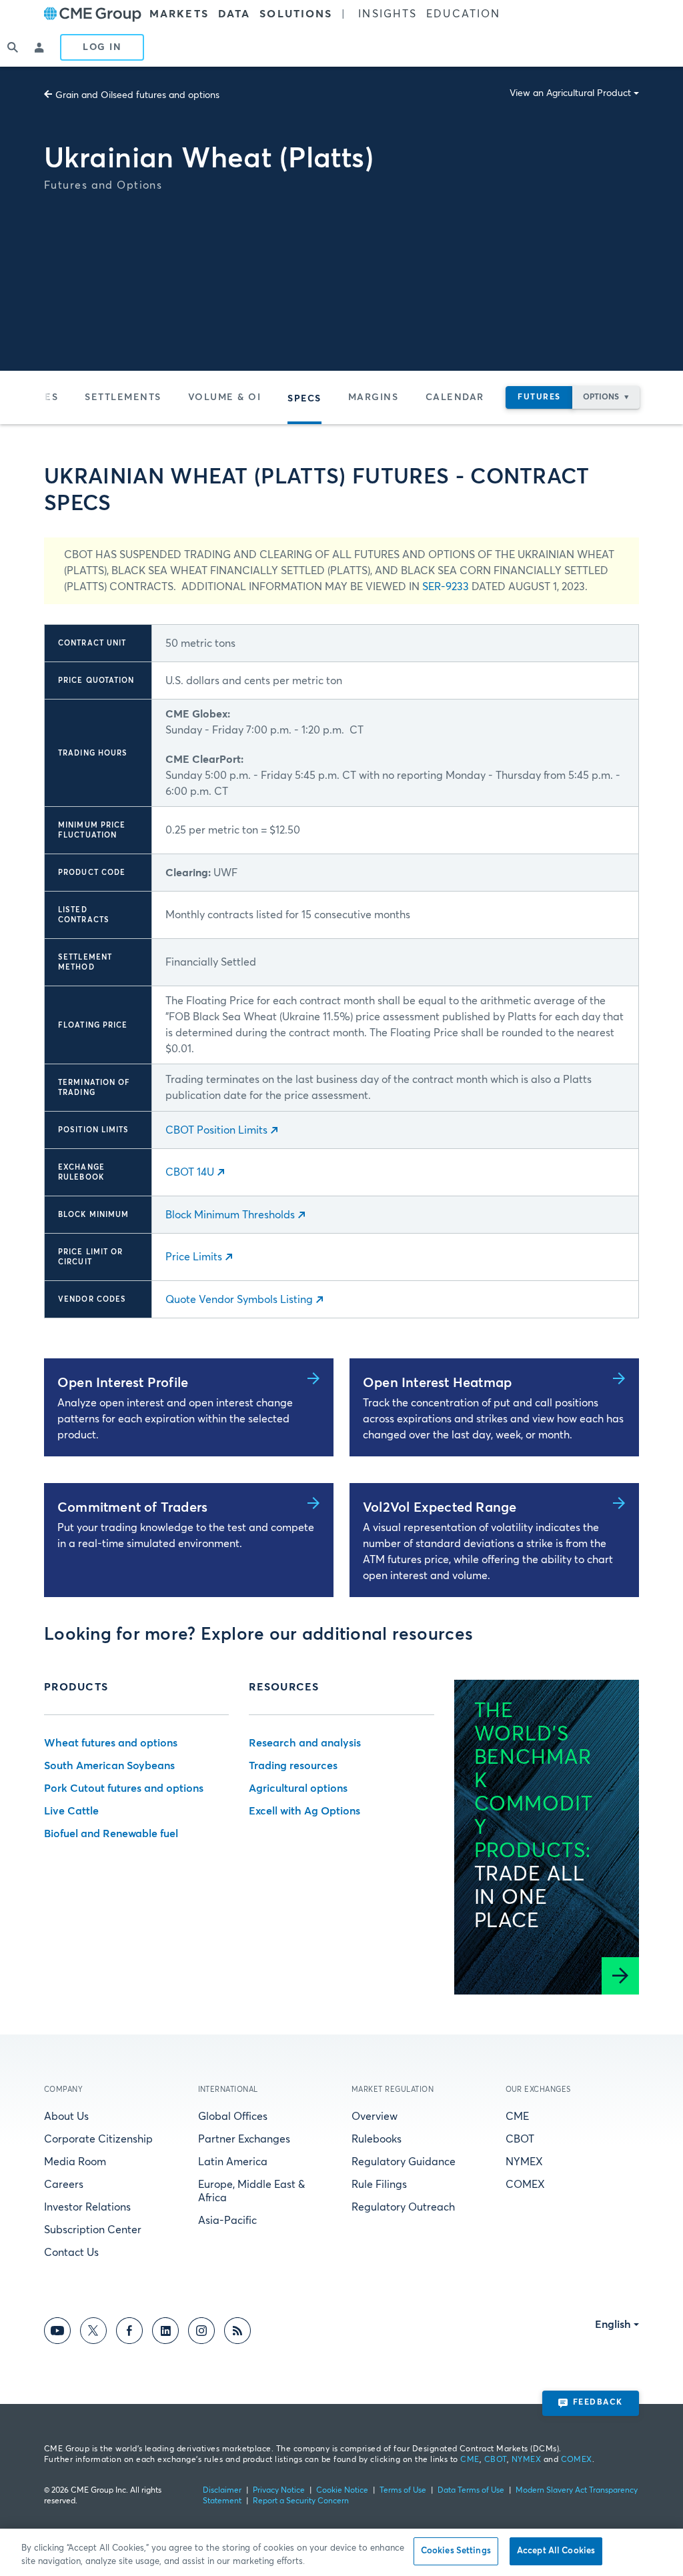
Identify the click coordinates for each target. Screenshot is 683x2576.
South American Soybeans (109, 1766)
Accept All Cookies (556, 2551)
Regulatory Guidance (404, 2162)
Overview (375, 2117)
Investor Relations (87, 2207)
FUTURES (539, 397)
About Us (66, 2117)
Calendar (455, 397)
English (613, 2325)
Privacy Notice (279, 2491)
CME (517, 2117)
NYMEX (524, 2162)
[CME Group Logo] (93, 14)
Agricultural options (298, 1788)
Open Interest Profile (123, 1383)
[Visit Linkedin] (165, 2333)
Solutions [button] (296, 14)
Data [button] (234, 14)
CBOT (520, 2139)
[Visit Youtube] (57, 2333)
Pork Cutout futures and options (124, 1788)
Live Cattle (71, 1811)
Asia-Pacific (227, 2221)
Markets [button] (179, 14)
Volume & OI (225, 397)
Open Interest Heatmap (437, 1383)
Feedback (598, 2403)
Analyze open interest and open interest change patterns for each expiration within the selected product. (175, 1419)
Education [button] (463, 14)
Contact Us (71, 2253)
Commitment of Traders (132, 1508)
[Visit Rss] (237, 2333)
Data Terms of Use (471, 2491)
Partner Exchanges (244, 2139)
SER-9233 (446, 587)
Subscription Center (93, 2230)
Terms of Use (403, 2491)
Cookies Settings (456, 2551)
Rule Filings (379, 2185)
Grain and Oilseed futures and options (137, 95)
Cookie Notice (342, 2491)
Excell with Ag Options (304, 1811)
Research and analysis (305, 1743)
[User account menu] (40, 47)
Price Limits (194, 1257)
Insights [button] (388, 14)
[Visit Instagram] (201, 2333)
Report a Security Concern (301, 2501)
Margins (374, 397)
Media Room (75, 2162)
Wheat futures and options (111, 1743)
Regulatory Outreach (403, 2207)
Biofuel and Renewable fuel (111, 1834)
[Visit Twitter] (93, 2333)
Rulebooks (377, 2139)
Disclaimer (222, 2491)
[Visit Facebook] (129, 2333)
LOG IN (102, 47)
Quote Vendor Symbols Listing (239, 1300)
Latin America (233, 2162)
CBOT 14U (190, 1172)
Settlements (123, 397)
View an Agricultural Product (570, 93)
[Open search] (13, 47)
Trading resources (293, 1766)
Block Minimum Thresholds (230, 1215)
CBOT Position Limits (216, 1130)
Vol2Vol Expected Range (440, 1508)
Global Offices (233, 2117)
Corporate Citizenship (98, 2139)
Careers (64, 2185)
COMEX (525, 2185)
